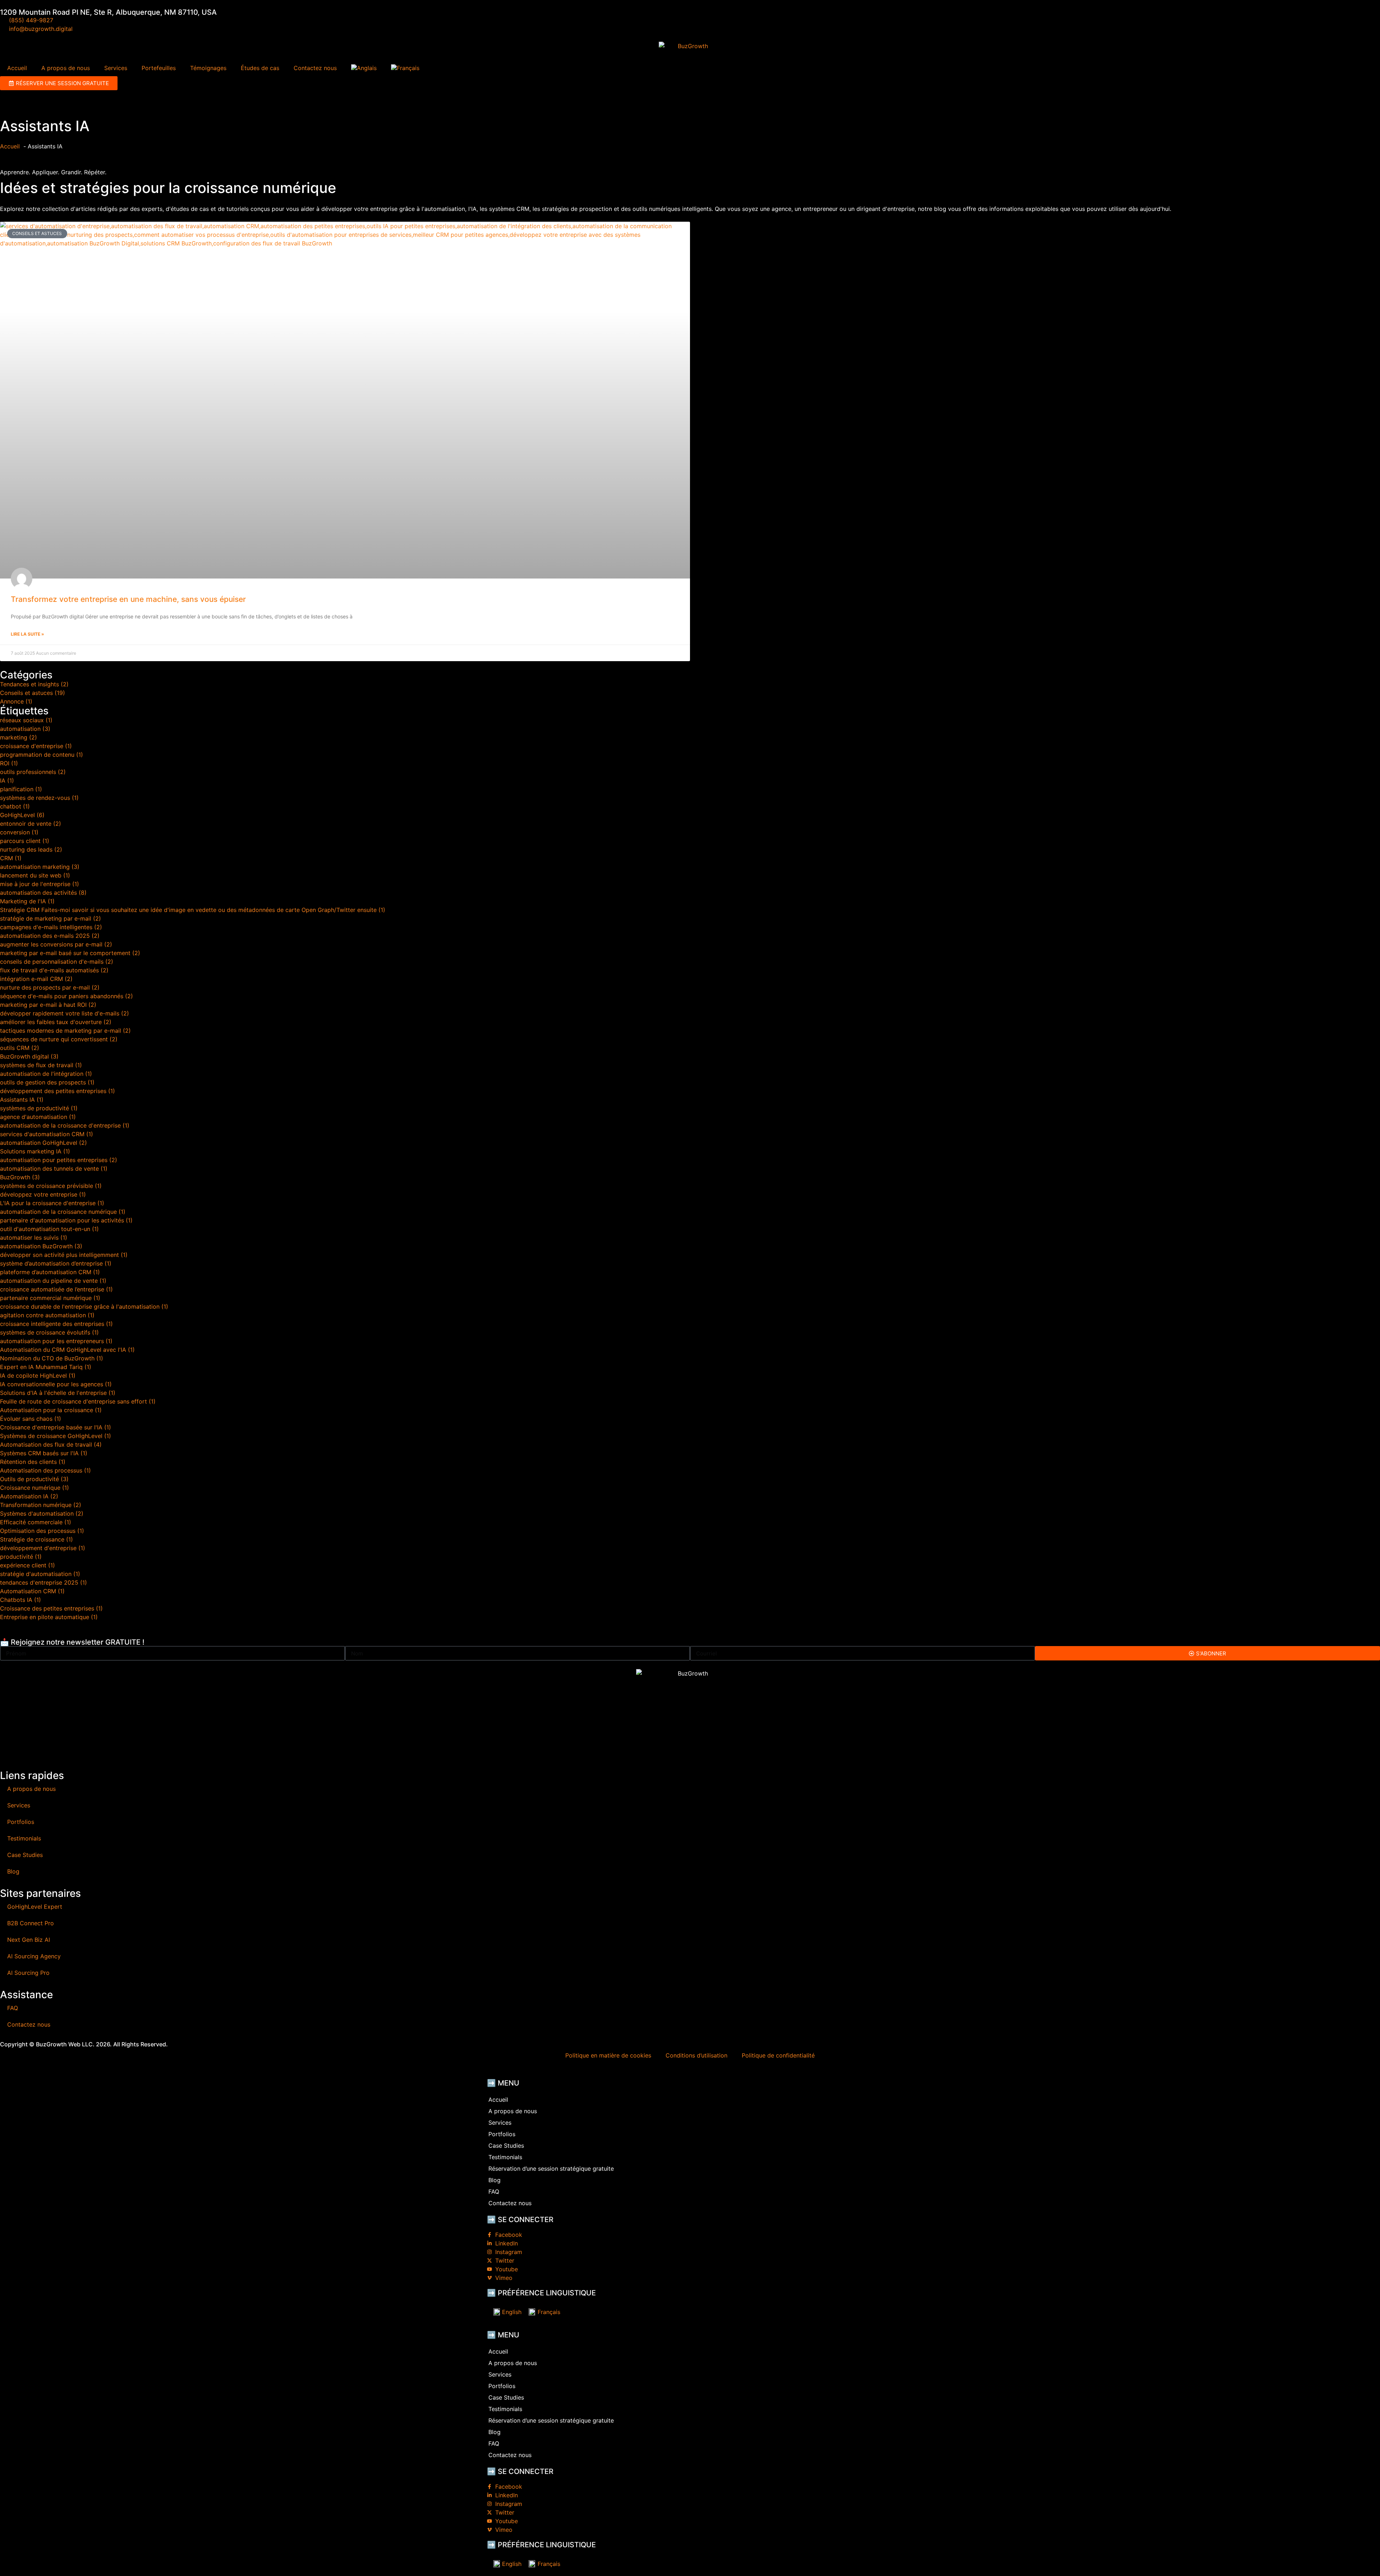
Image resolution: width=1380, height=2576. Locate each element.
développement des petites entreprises (57, 1091)
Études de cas (260, 68)
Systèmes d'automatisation (42, 1513)
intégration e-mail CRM (36, 979)
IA (7, 780)
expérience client (27, 1565)
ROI (9, 763)
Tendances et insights (34, 684)
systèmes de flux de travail (41, 1065)
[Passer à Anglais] (364, 68)
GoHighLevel (22, 815)
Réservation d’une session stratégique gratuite (551, 2169)
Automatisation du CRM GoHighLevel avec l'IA (67, 1350)
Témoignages (208, 68)
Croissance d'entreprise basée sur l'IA (56, 1427)
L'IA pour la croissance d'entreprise (52, 1203)
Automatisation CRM (32, 1591)
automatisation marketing (40, 867)
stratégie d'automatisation (40, 1574)
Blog (13, 1871)
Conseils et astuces (33, 693)
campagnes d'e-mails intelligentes (51, 927)
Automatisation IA (29, 1496)
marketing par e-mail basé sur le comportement (70, 953)
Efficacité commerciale (36, 1522)
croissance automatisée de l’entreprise (56, 1289)
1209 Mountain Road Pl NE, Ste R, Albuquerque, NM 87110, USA (108, 12)
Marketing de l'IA (27, 901)
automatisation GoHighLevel (43, 1143)
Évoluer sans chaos (31, 1419)
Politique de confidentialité (778, 2055)
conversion (19, 832)
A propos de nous (66, 68)
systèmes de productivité (39, 1108)
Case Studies (25, 1855)
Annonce (16, 701)
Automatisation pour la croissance (51, 1410)
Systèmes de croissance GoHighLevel (56, 1436)
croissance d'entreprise (36, 746)
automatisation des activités (43, 893)
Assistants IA (22, 1100)
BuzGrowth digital (29, 1056)
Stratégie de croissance (36, 1539)
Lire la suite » (27, 634)
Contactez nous (315, 68)
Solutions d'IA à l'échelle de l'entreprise (58, 1393)
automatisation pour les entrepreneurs (56, 1341)
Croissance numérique (34, 1488)
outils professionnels (33, 772)
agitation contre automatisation (47, 1315)
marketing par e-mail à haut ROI (48, 1005)
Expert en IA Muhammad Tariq (46, 1367)
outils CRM (20, 1048)
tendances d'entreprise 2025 (43, 1582)
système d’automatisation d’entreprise (56, 1263)
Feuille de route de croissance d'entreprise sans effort (78, 1401)
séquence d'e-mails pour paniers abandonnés (66, 996)
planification (21, 789)
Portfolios (21, 1822)
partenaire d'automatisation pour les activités (66, 1220)
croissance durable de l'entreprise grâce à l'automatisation (84, 1307)
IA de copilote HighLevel (38, 1375)
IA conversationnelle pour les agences (56, 1384)
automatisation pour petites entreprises (59, 1160)
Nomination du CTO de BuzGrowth (52, 1358)
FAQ (13, 2008)
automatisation (25, 729)
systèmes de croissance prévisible (51, 1186)
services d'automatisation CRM (47, 1134)
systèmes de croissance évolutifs (49, 1332)
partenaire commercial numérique (50, 1298)
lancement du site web (35, 875)
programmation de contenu (42, 755)
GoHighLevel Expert (35, 1907)
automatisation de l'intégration (46, 1074)
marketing (19, 737)
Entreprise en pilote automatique (49, 1617)
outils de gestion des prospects (47, 1082)
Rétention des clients (33, 1462)
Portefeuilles (159, 68)
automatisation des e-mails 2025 (50, 936)
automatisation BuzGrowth (41, 1246)
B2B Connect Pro (31, 1923)
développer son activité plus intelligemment (64, 1255)
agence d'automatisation (38, 1117)
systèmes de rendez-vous (39, 798)
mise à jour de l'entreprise (40, 884)
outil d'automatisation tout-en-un (49, 1229)
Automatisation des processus (45, 1470)
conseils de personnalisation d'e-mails (57, 962)
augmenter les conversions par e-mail (56, 944)
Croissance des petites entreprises (51, 1608)
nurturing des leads (31, 849)
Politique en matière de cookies (608, 2055)
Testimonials (24, 1838)
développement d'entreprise (43, 1548)
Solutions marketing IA (35, 1151)
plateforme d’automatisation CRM (50, 1272)
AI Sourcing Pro (28, 1973)
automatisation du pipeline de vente (53, 1281)
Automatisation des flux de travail (51, 1444)
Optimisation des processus (42, 1531)
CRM (11, 858)
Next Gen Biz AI (29, 1940)
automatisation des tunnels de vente (54, 1169)
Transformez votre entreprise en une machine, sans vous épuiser (128, 599)
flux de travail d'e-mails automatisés (54, 970)
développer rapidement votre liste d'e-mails (65, 1013)
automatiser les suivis (34, 1238)
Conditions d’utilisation (696, 2055)
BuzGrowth (20, 1177)
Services (116, 68)
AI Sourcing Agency (34, 1956)
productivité (21, 1557)
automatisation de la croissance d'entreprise (65, 1125)
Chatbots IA (20, 1600)
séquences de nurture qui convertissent (59, 1039)
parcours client (25, 841)
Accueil (17, 68)
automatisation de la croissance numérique (63, 1212)
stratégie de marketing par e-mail (50, 918)
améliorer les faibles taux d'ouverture (56, 1022)
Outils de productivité (34, 1479)
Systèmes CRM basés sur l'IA (44, 1453)
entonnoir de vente (31, 824)
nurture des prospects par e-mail (50, 987)
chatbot (15, 806)
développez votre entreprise (43, 1194)
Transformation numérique (41, 1505)
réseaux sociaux (26, 720)
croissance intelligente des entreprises (56, 1324)
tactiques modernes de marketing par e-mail (65, 1031)
